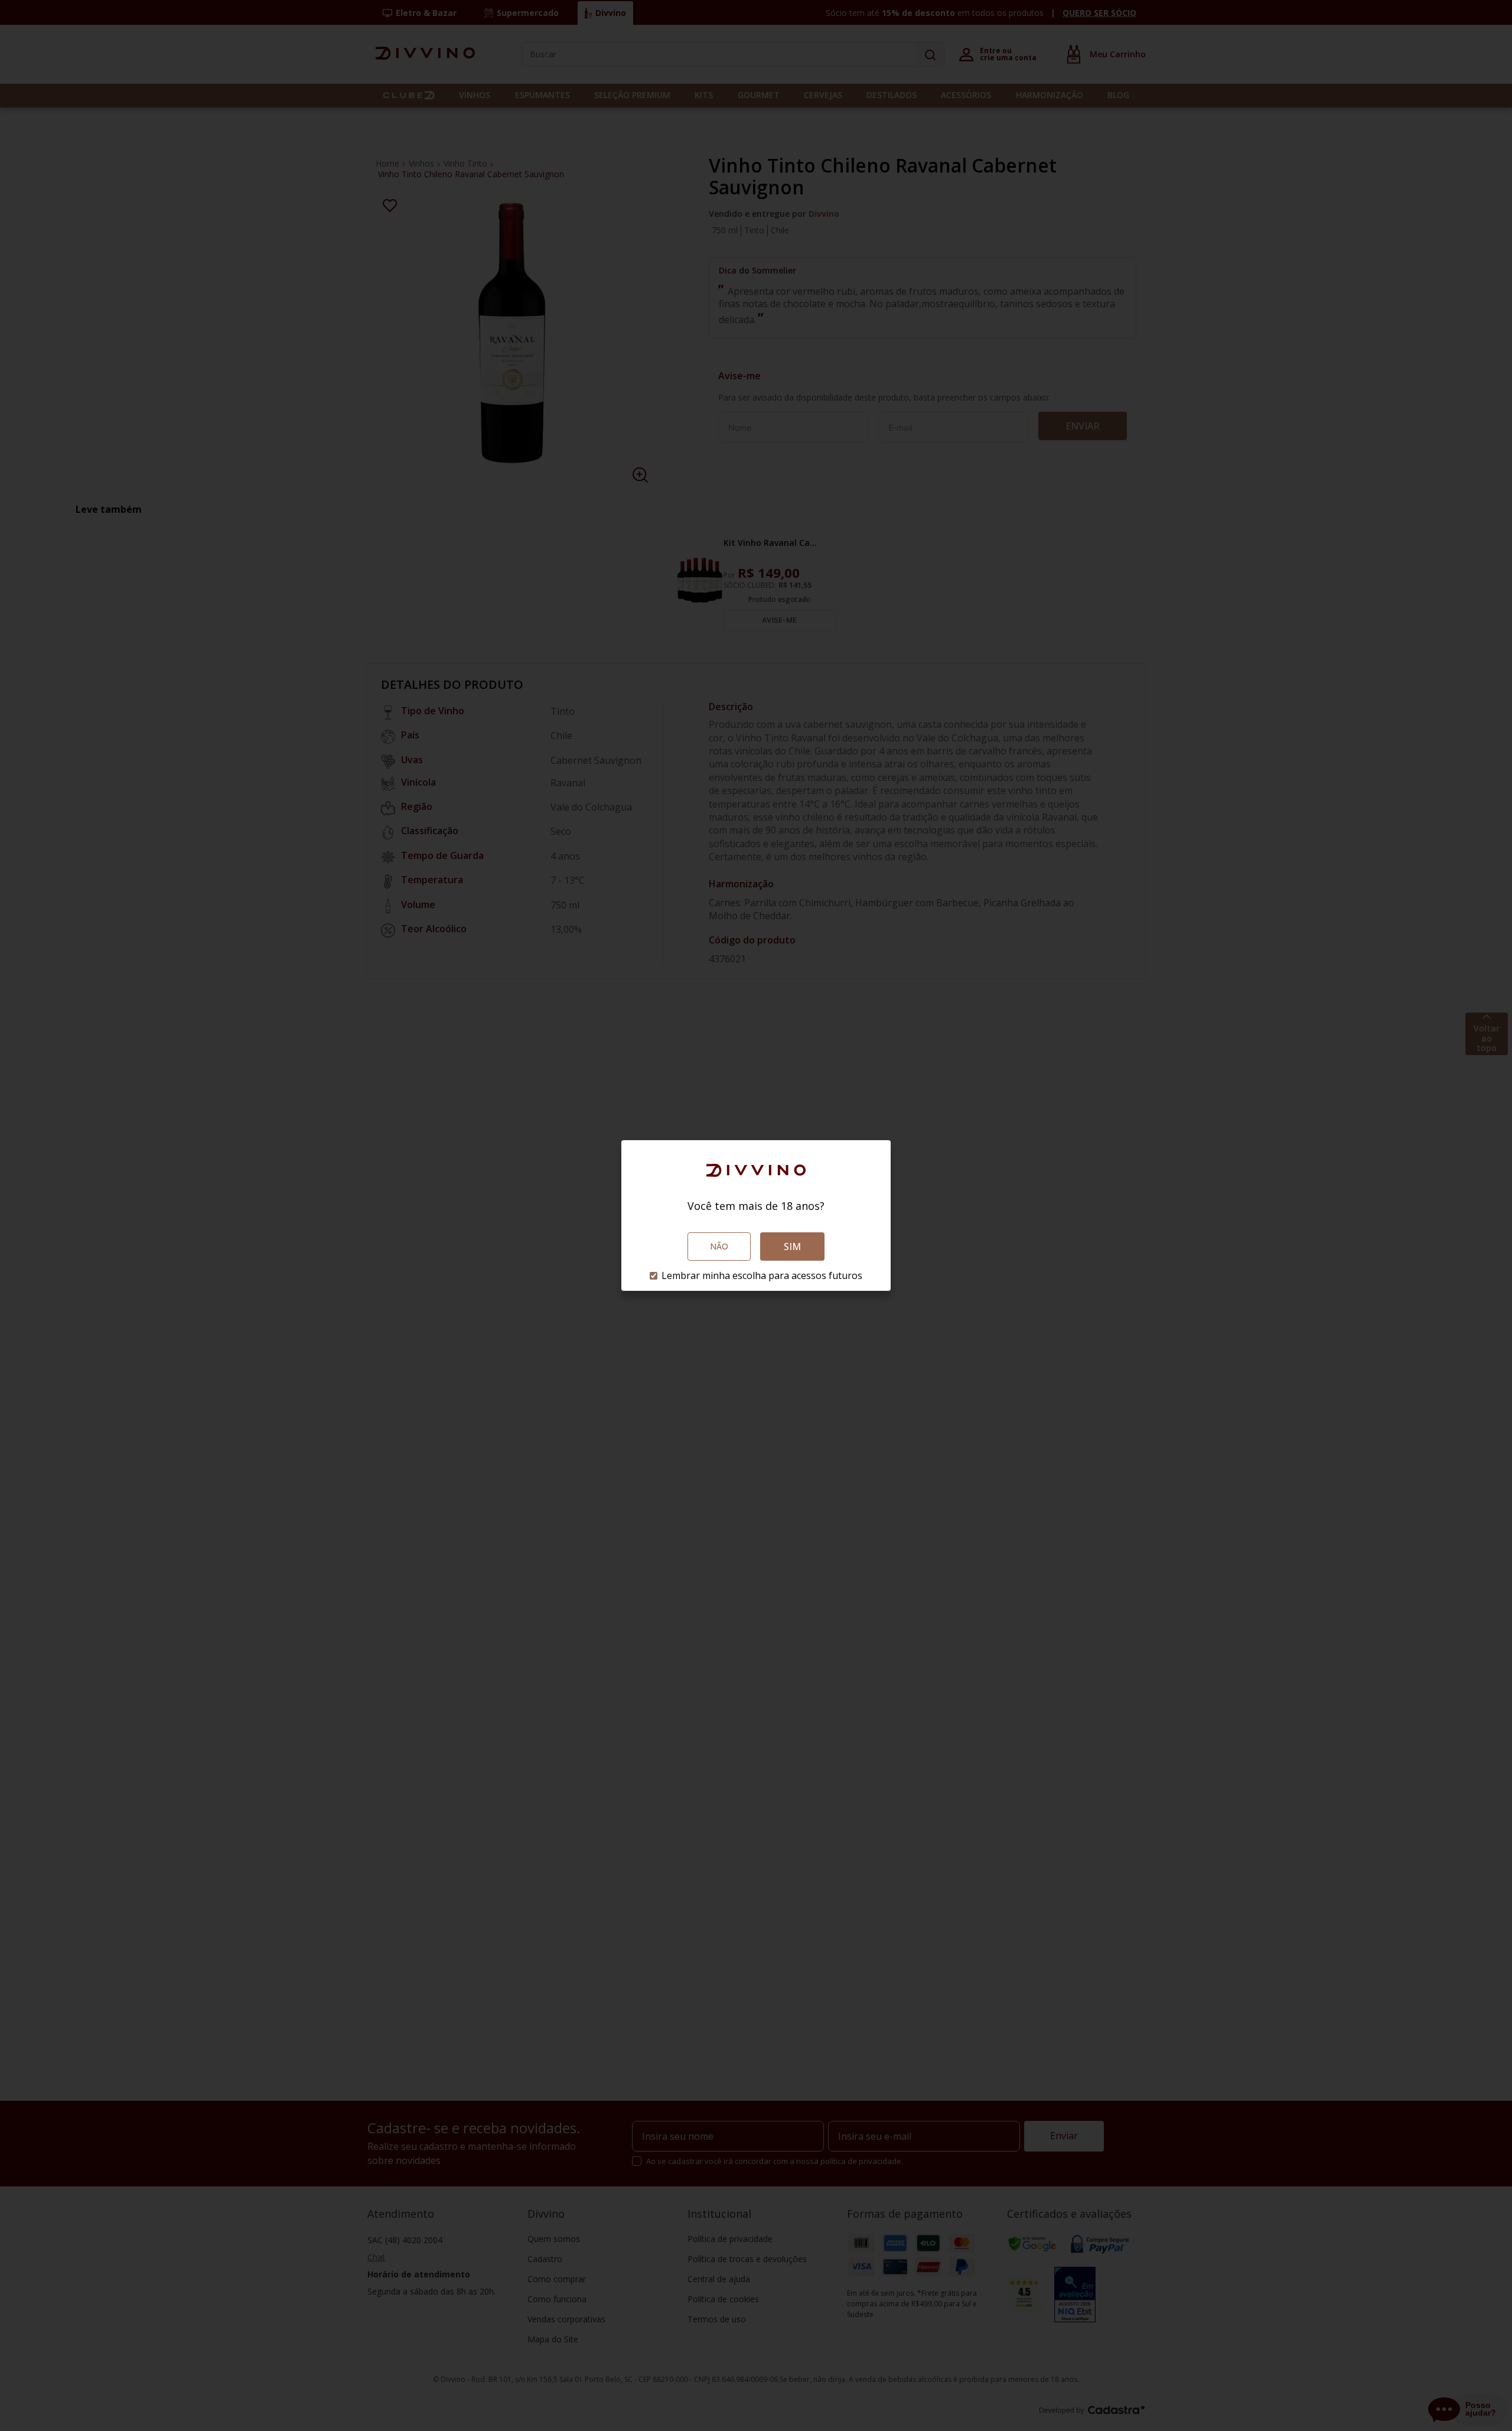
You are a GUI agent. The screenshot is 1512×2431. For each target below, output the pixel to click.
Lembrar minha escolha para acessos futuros (762, 1275)
